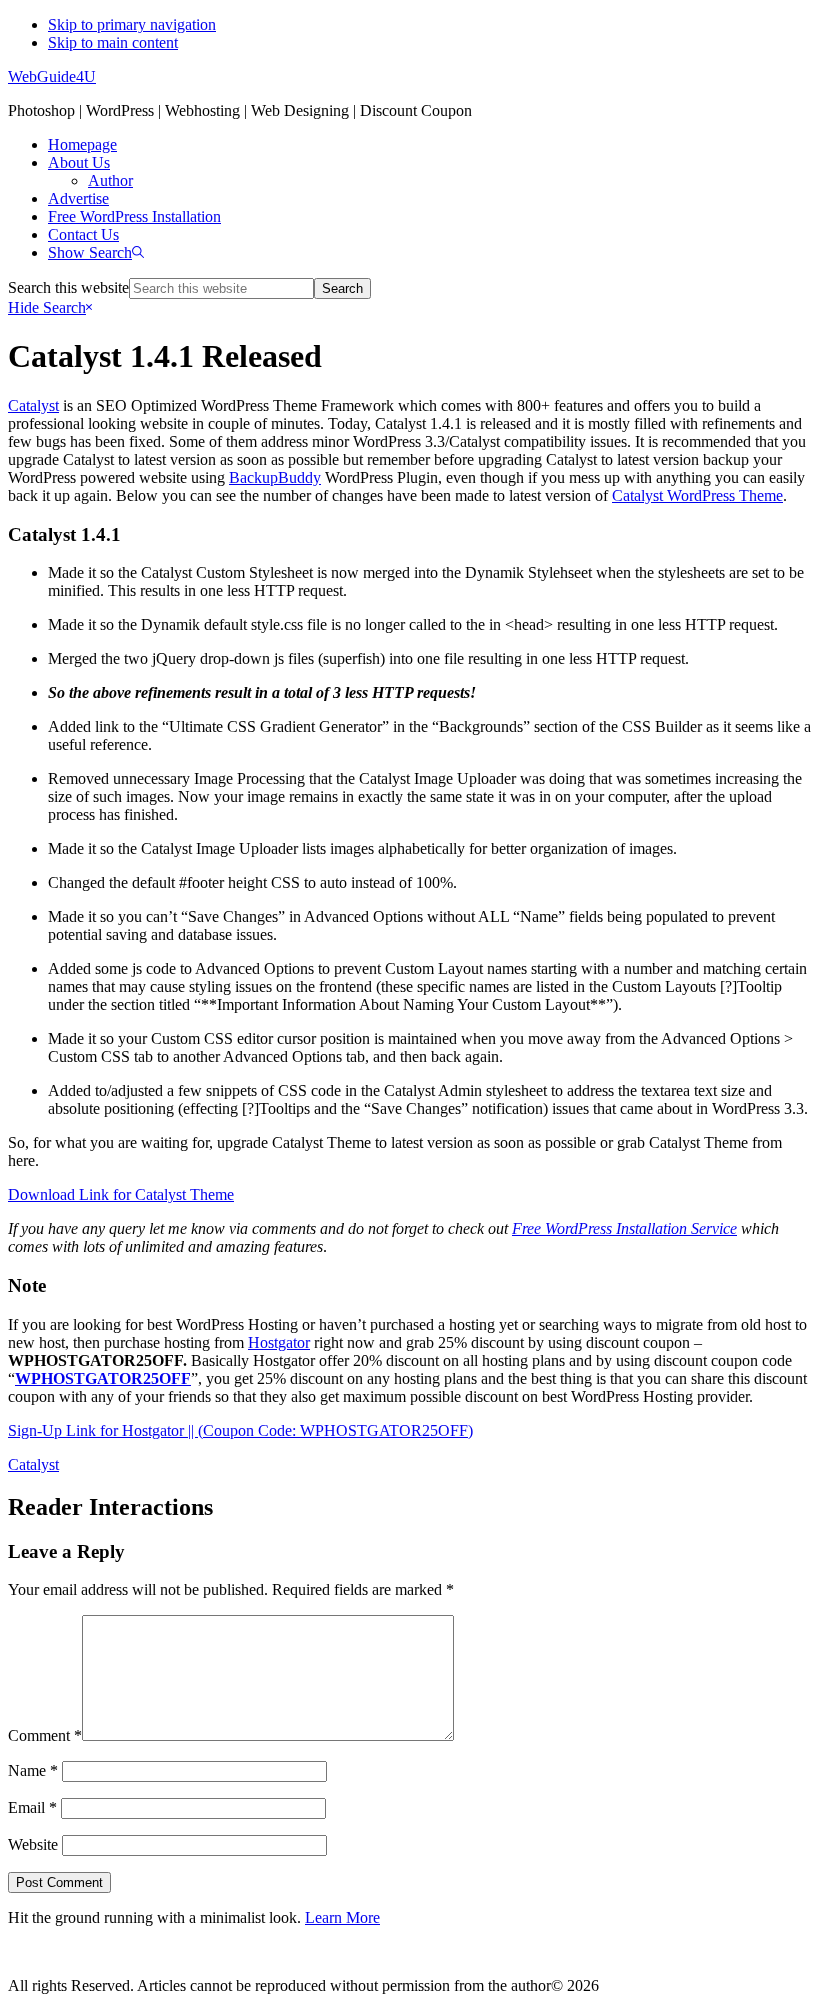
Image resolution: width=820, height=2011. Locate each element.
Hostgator (279, 1342)
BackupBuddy (275, 477)
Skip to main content (113, 42)
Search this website (68, 287)
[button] (96, 252)
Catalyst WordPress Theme (697, 495)
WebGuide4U (52, 76)
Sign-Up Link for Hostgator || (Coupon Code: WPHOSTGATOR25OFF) (240, 1430)
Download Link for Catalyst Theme (121, 1194)
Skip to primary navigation (132, 24)
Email (32, 1807)
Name (33, 1770)
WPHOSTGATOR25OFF (103, 1378)
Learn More (342, 1917)
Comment (45, 1735)
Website (33, 1844)
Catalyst (33, 405)
